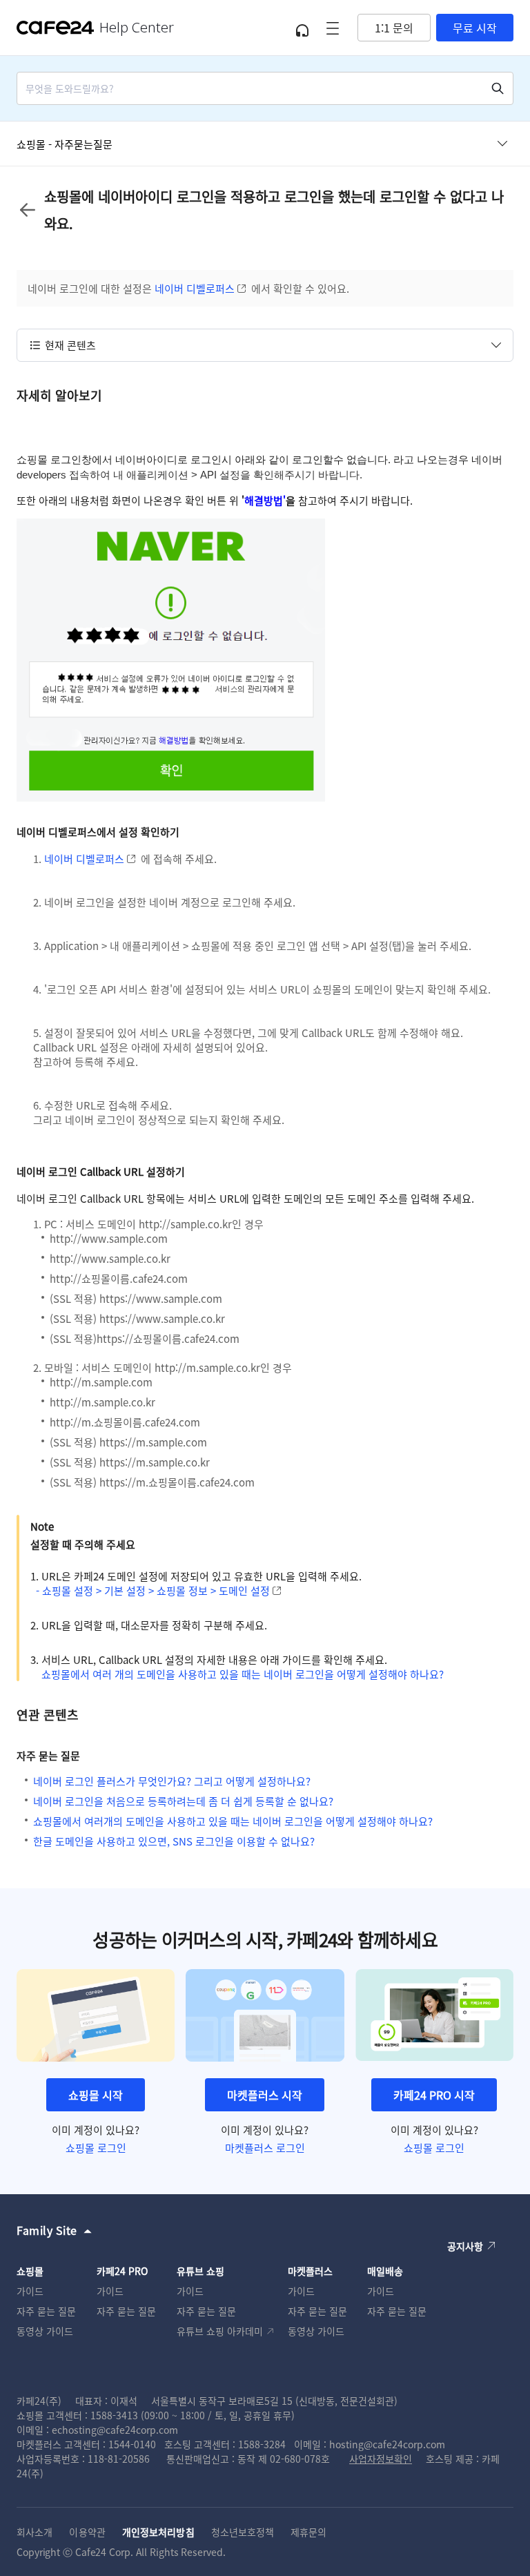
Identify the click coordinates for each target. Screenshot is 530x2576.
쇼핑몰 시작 (96, 2095)
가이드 (30, 2291)
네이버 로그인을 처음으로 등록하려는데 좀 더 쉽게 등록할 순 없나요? (183, 1801)
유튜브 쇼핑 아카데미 (220, 2331)
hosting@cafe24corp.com (387, 2444)
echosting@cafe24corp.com (115, 2430)
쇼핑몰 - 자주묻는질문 (65, 144)
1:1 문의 (394, 28)
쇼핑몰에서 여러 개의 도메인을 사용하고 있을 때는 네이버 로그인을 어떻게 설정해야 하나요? (243, 1674)
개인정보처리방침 (158, 2532)
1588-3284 (262, 2444)
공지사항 (465, 2246)
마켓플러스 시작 (265, 2095)
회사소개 (35, 2532)
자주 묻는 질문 (46, 2311)
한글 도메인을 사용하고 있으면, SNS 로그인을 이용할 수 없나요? (174, 1841)
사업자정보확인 (381, 2459)
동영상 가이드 (45, 2331)
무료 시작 (475, 28)
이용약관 (87, 2532)
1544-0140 (132, 2444)
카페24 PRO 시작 (434, 2095)
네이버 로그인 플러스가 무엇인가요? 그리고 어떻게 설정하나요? (172, 1781)
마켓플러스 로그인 (265, 2148)
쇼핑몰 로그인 (96, 2148)
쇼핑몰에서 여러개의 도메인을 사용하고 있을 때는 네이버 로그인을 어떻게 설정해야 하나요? (233, 1821)
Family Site (47, 2230)
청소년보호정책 (243, 2532)
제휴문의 (308, 2532)
